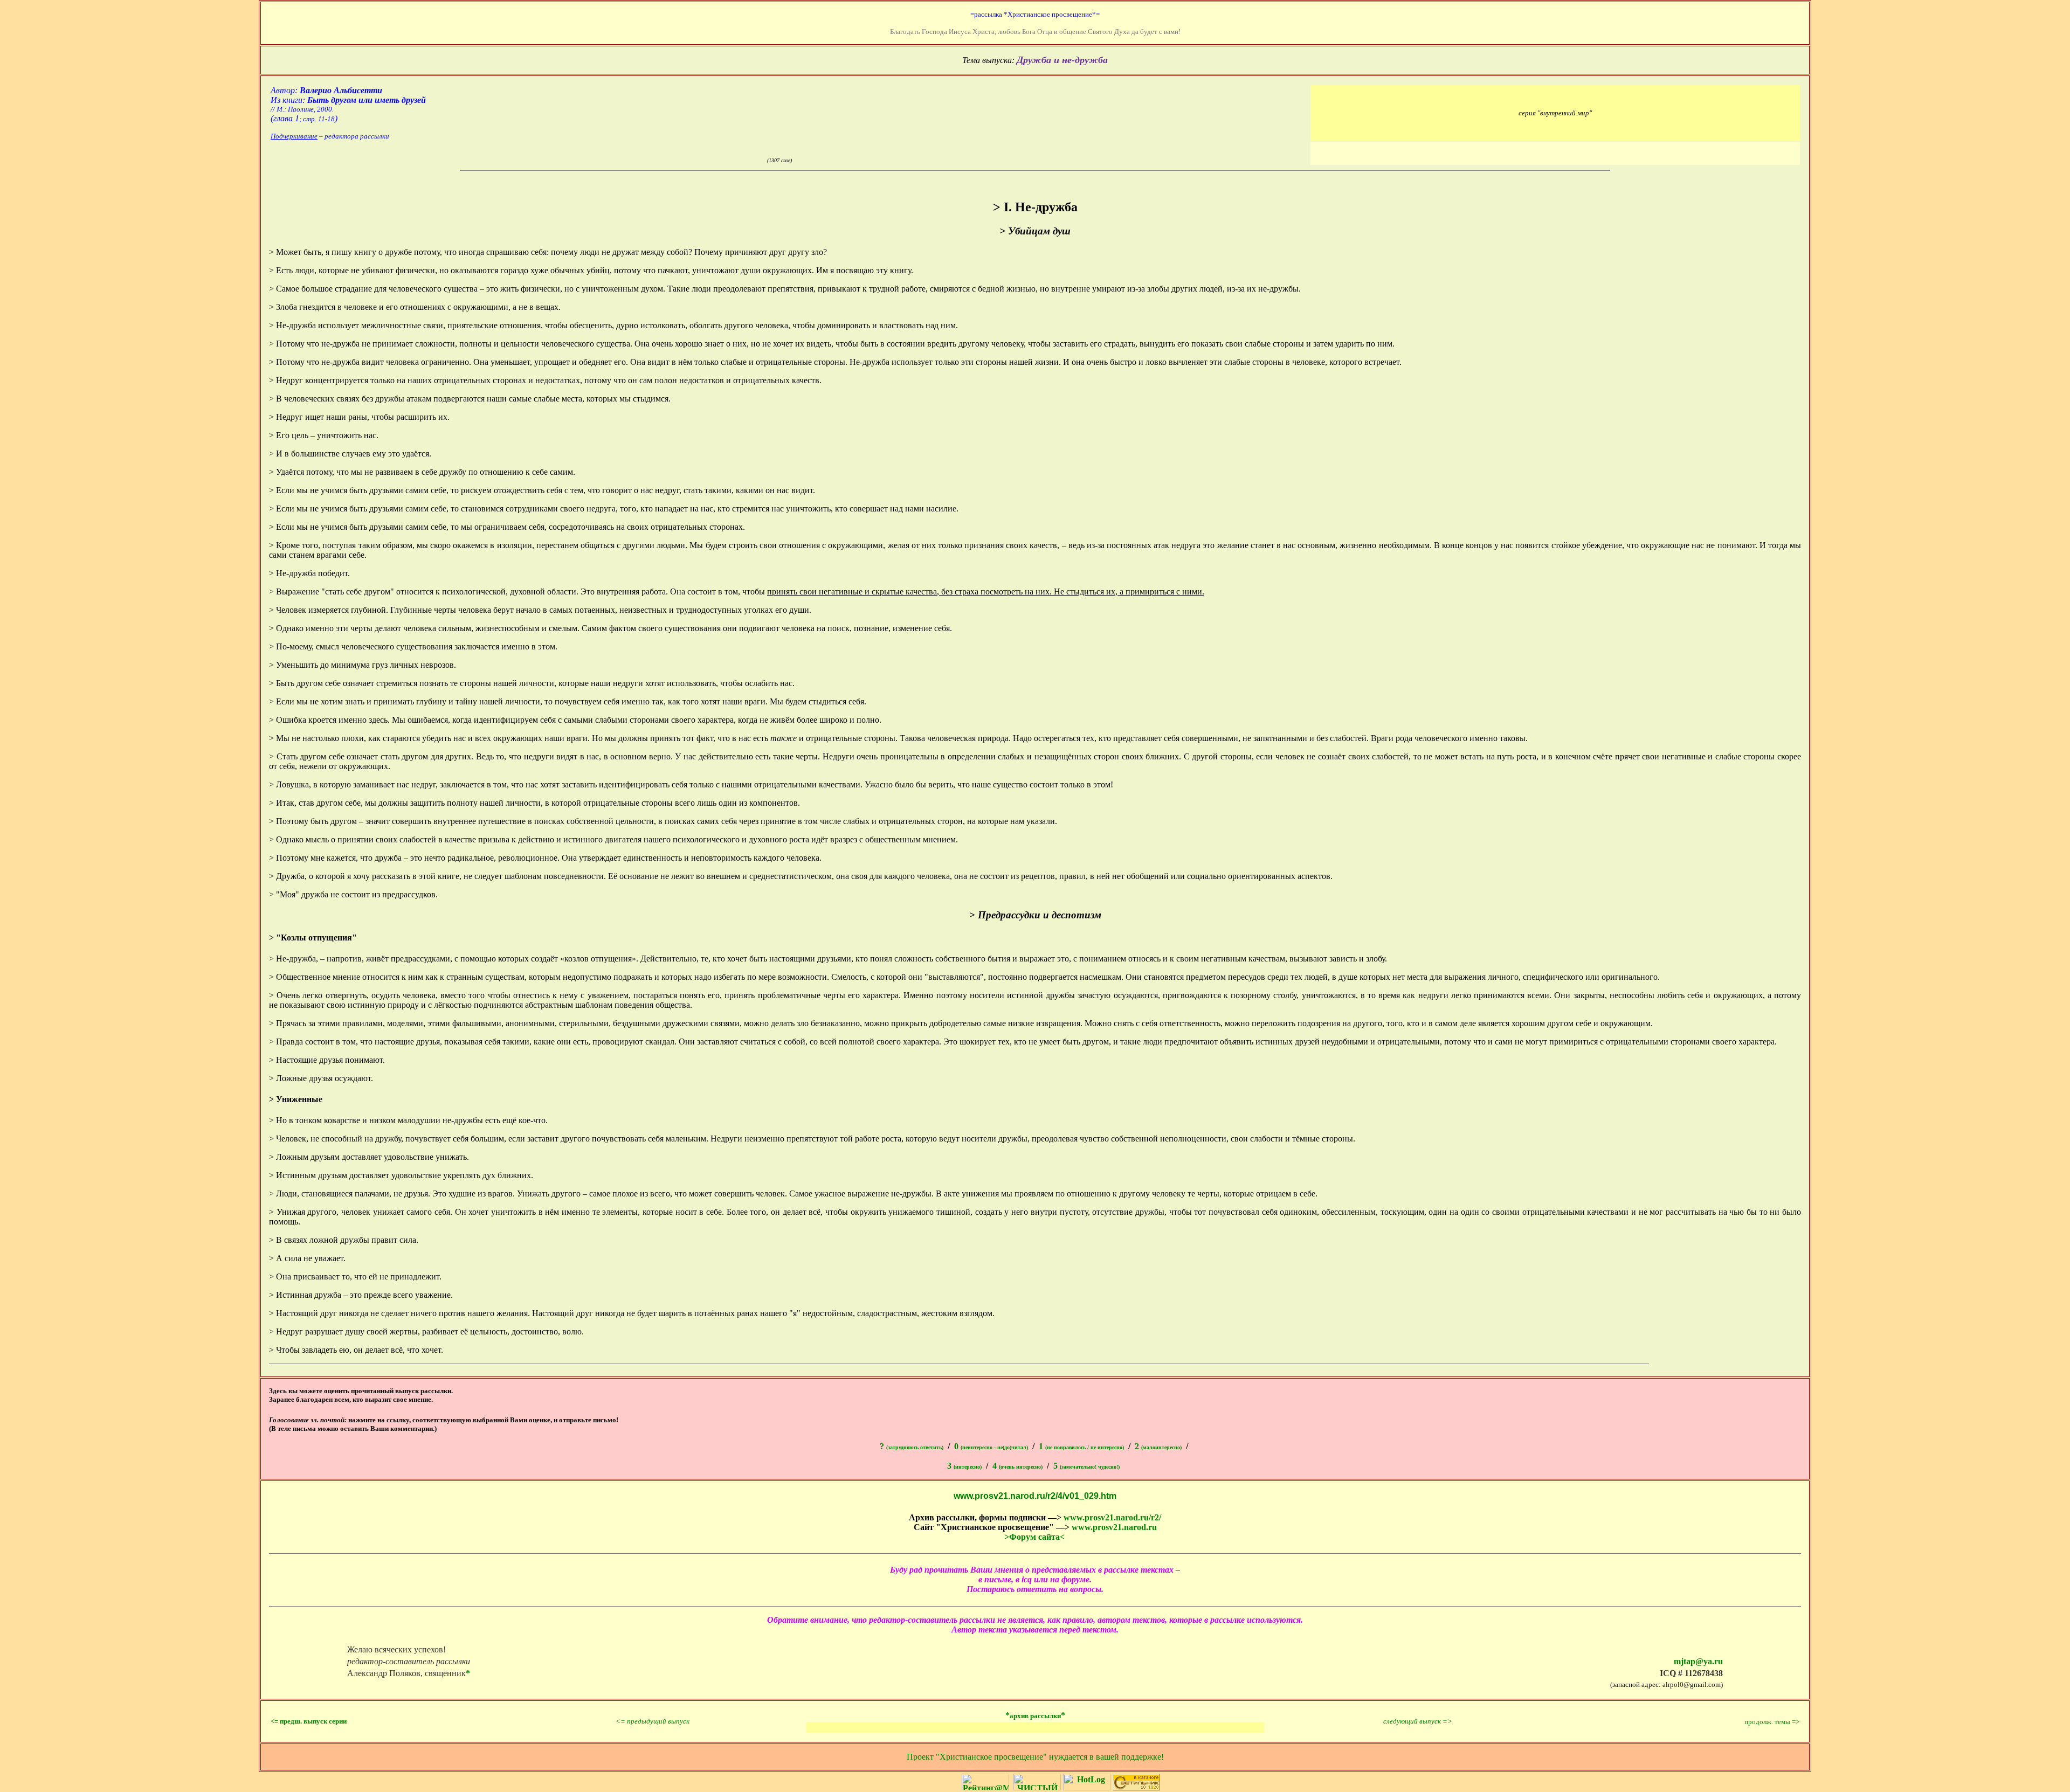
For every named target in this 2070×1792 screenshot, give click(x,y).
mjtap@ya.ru (1698, 1661)
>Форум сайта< (1034, 1537)
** (1035, 1715)
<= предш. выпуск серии (309, 1721)
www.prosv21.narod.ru (1114, 1527)
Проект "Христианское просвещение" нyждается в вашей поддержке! (1035, 1757)
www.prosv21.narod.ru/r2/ (1112, 1517)
